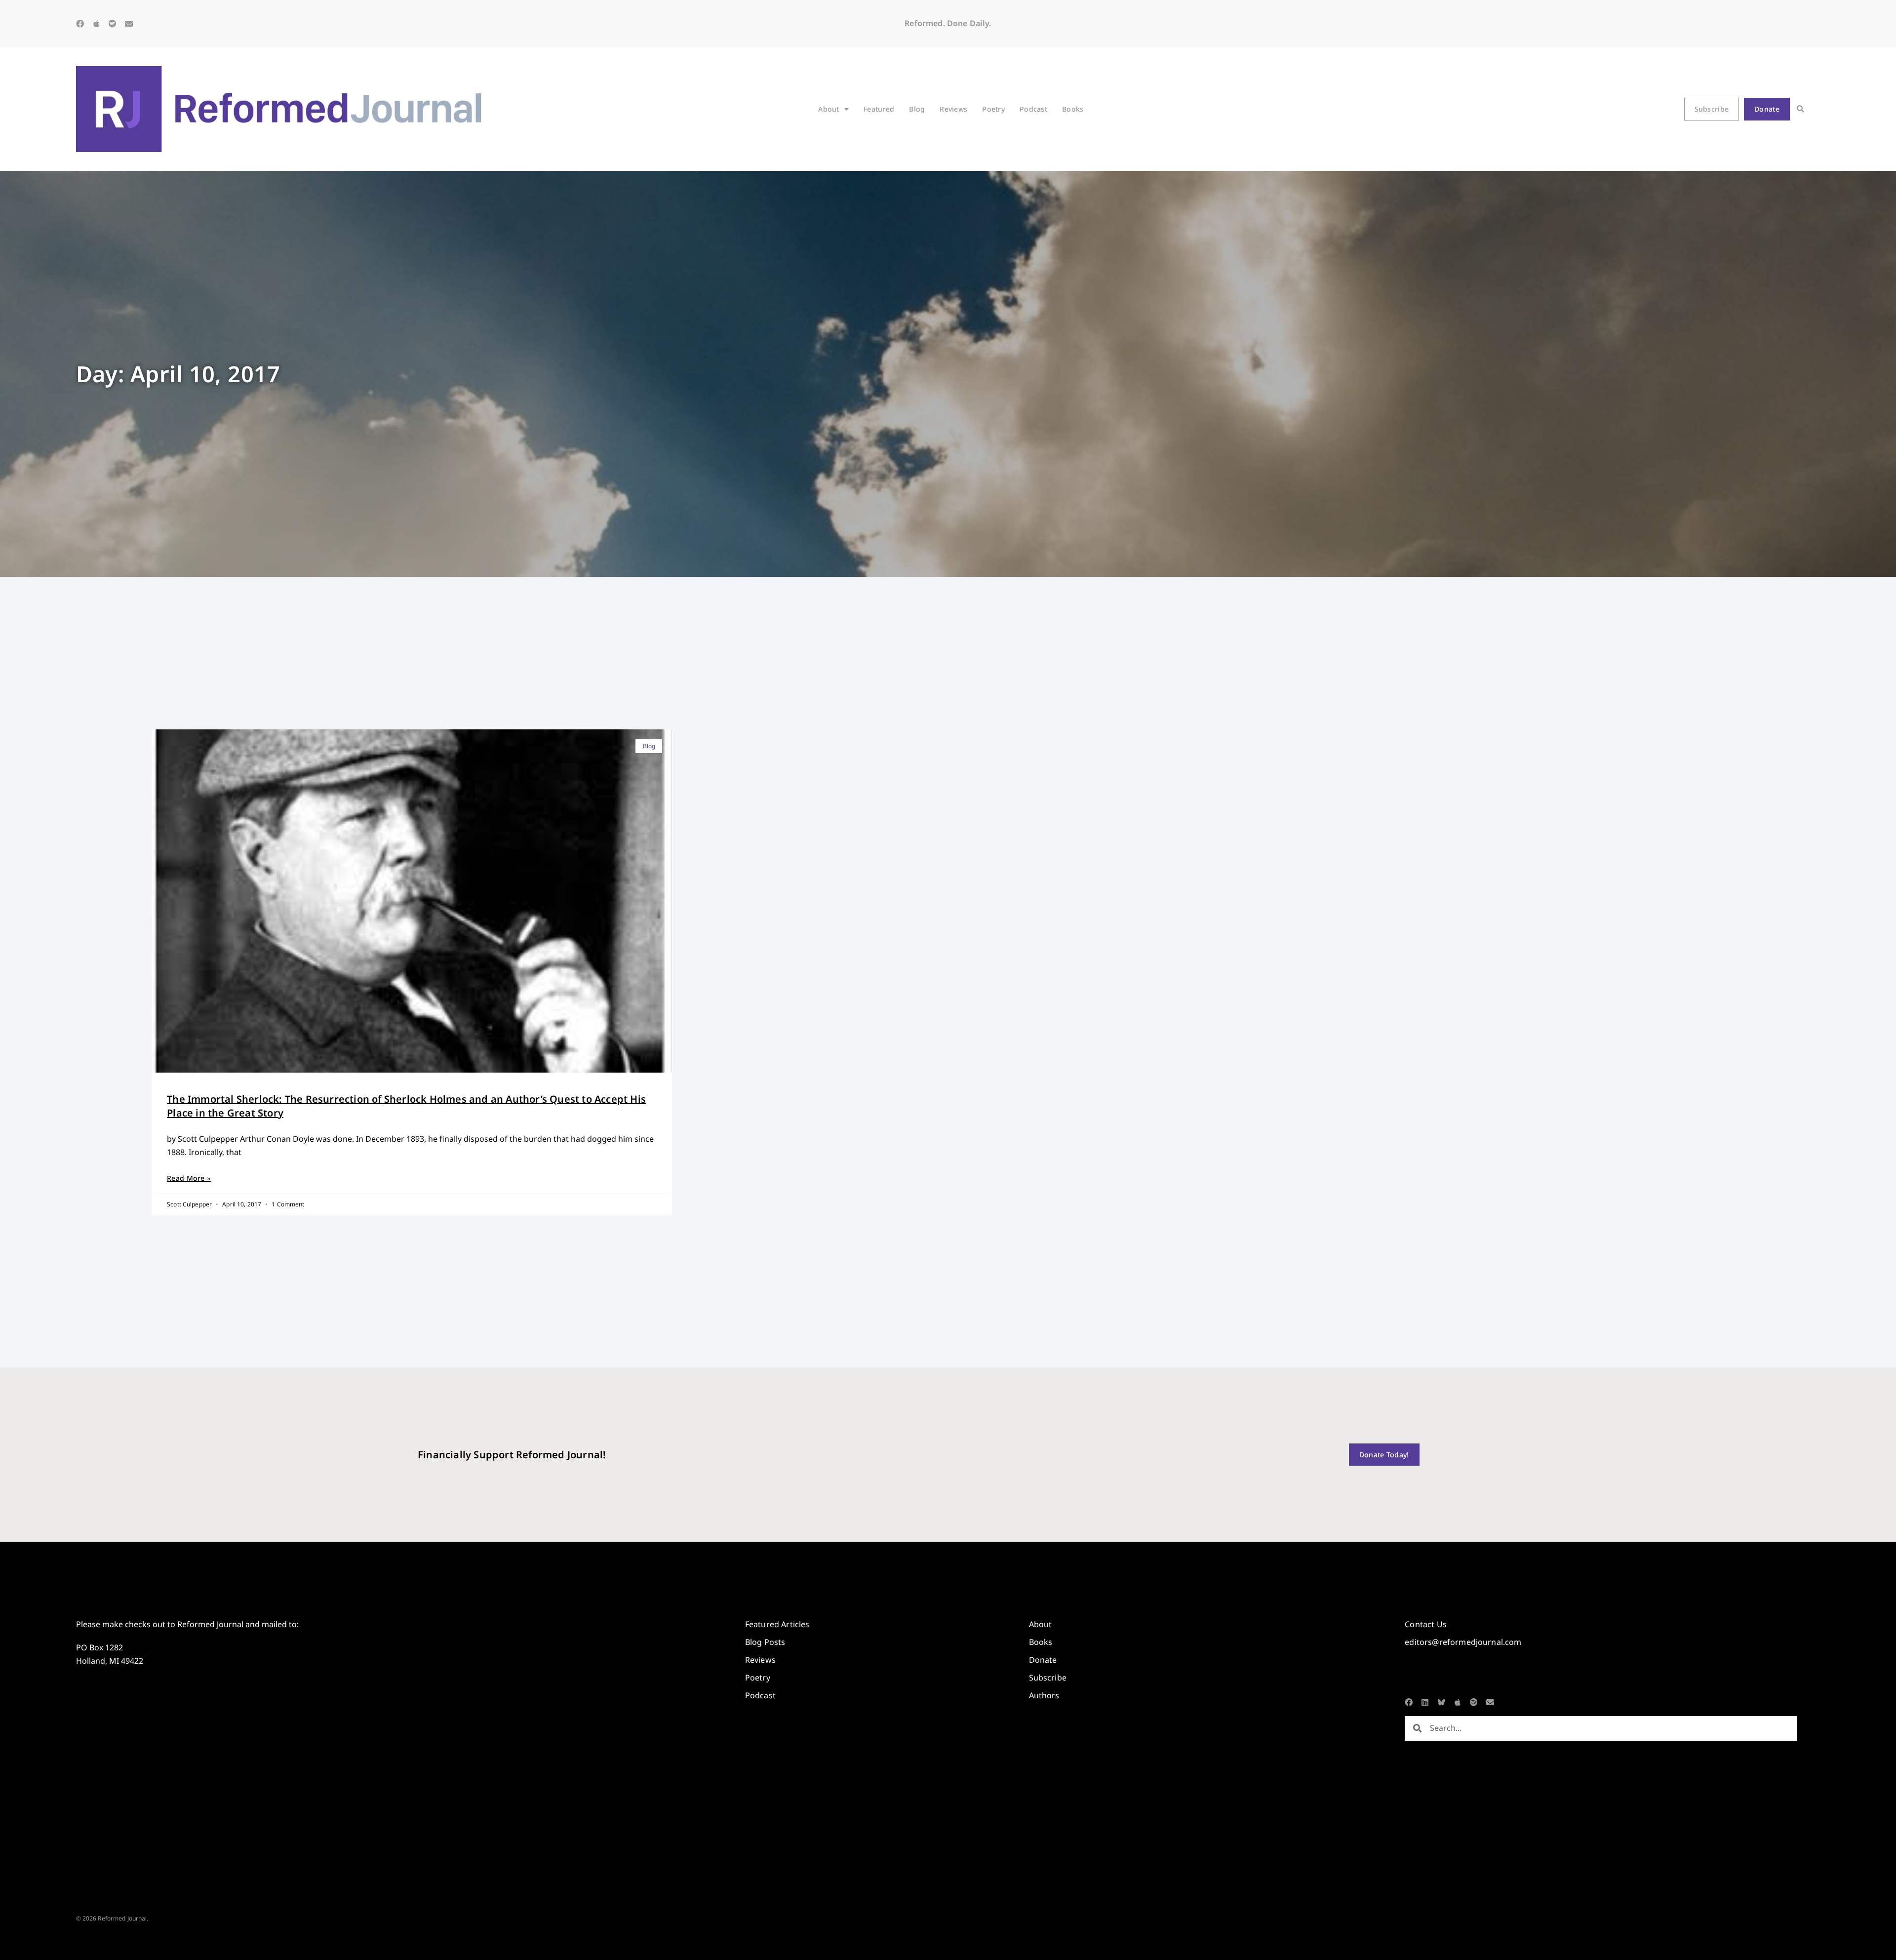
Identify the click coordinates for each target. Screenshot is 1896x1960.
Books (1073, 109)
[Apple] (96, 24)
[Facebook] (80, 24)
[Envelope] (129, 24)
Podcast (1033, 109)
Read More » (189, 1178)
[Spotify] (113, 24)
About (829, 109)
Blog (917, 109)
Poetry (993, 109)
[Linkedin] (1425, 1702)
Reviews (953, 109)
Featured (879, 109)
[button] (1800, 109)
